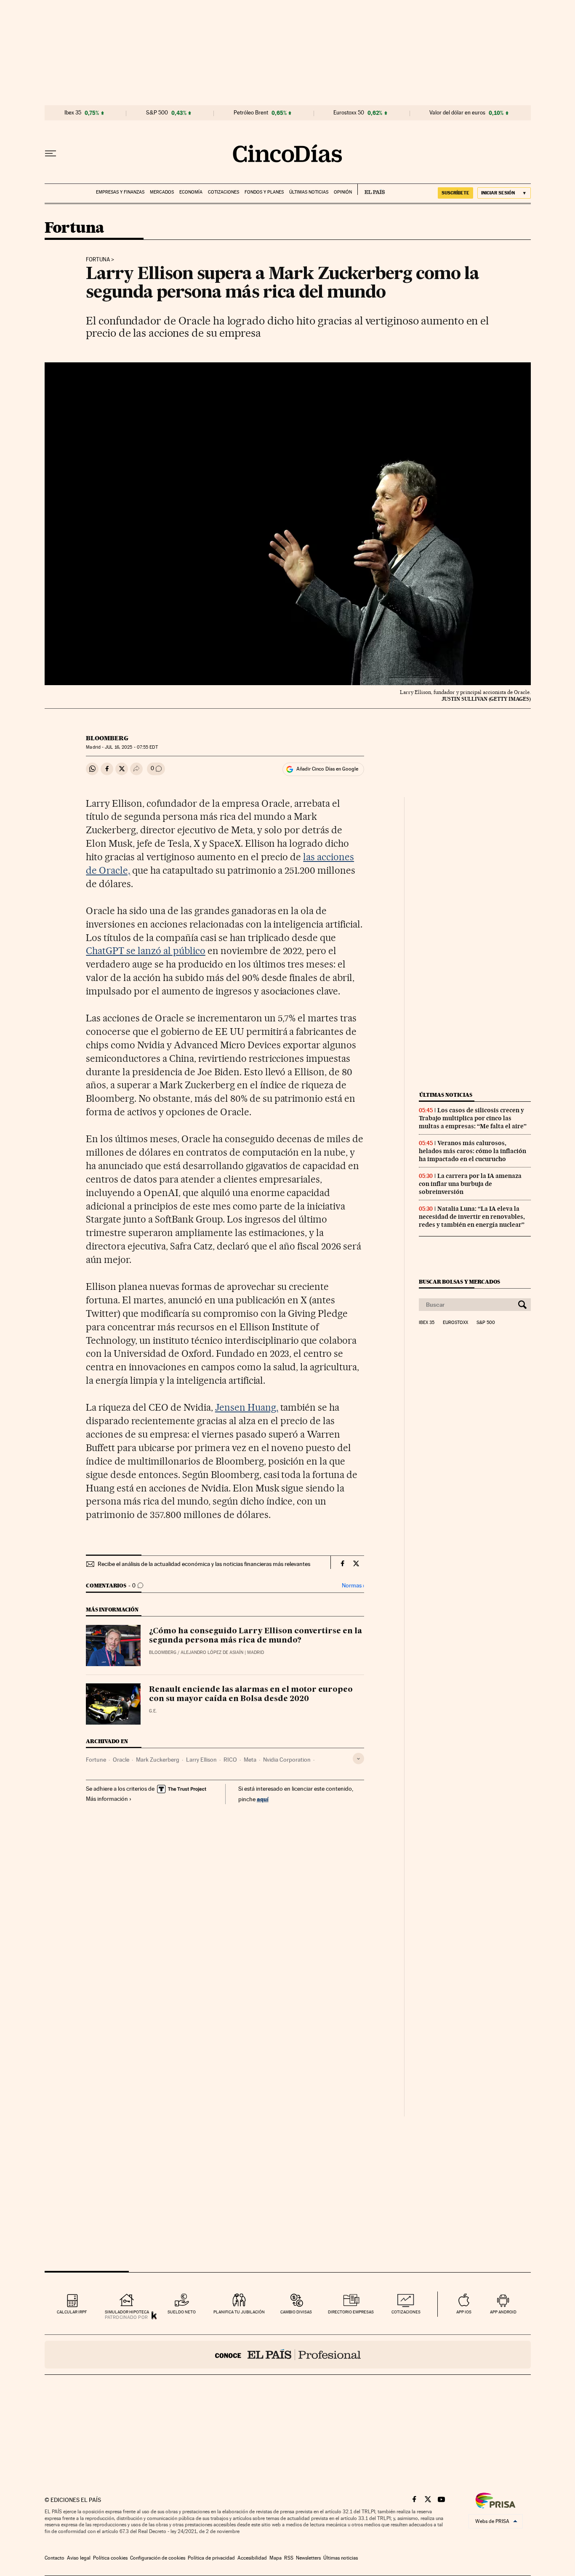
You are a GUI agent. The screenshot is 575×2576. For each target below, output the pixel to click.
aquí (263, 1799)
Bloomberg (107, 738)
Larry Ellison (201, 1760)
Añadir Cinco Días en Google (327, 769)
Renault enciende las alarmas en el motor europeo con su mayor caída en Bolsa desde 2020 (251, 1694)
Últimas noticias (309, 192)
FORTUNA (98, 260)
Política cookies (110, 2558)
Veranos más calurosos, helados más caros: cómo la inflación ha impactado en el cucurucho (473, 1151)
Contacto (55, 2558)
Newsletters (308, 2558)
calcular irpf (72, 2312)
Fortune (96, 1760)
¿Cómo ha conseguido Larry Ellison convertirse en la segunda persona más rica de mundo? (256, 1636)
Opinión (343, 192)
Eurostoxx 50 (349, 113)
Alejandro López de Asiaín (212, 1652)
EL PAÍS (371, 189)
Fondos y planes (264, 192)
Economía (191, 192)
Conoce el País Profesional (288, 2355)
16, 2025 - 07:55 (131, 747)
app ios (464, 2312)
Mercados (162, 192)
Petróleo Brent (251, 113)
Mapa (276, 2558)
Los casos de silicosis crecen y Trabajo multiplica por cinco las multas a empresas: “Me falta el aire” (473, 1118)
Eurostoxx (455, 1323)
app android (503, 2312)
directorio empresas (351, 2312)
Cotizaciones (224, 192)
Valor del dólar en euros (457, 113)
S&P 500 (157, 113)
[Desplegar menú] (51, 154)
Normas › (353, 1586)
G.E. (153, 1711)
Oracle (121, 1760)
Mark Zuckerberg (158, 1760)
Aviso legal (79, 2558)
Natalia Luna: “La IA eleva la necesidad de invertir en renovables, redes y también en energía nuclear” (472, 1217)
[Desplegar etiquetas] (358, 1759)
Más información (107, 1799)
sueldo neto (182, 2312)
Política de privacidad (211, 2558)
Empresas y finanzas (120, 192)
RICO (230, 1760)
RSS (289, 2558)
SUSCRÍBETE (455, 193)
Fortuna (75, 228)
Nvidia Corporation (287, 1760)
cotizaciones (406, 2312)
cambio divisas (296, 2312)
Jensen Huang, (247, 1407)
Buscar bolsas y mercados (459, 1282)
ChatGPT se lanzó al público (146, 951)
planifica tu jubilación (239, 2312)
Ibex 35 (73, 113)
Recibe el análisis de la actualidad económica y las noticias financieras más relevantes (204, 1564)
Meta (250, 1760)
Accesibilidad (252, 2558)
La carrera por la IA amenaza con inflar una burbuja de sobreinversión (470, 1184)
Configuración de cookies (158, 2558)
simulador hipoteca (127, 2312)
